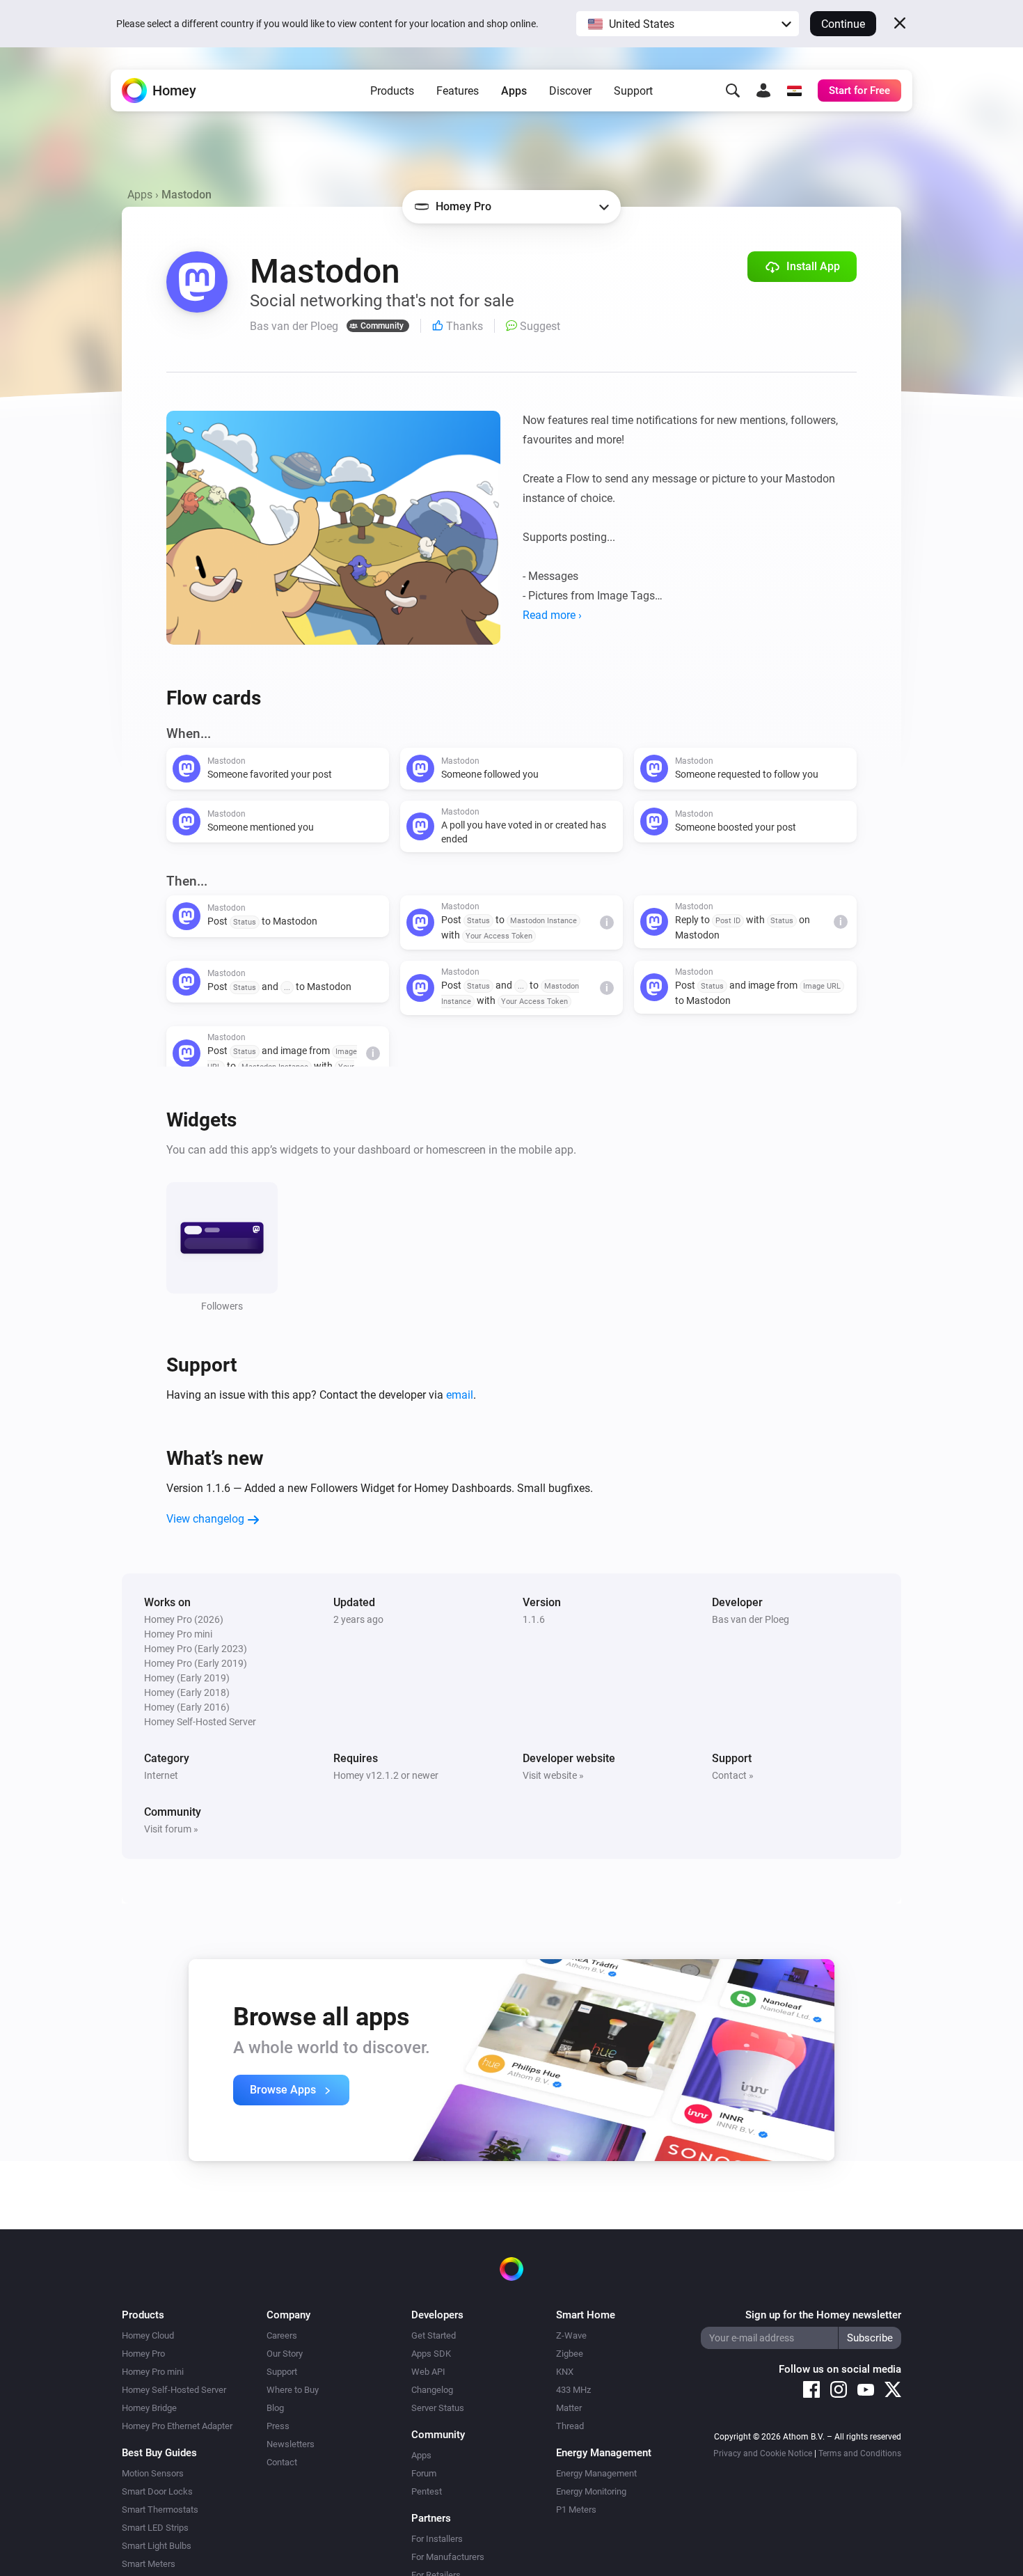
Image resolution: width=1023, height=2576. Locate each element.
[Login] (763, 91)
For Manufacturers (448, 2557)
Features (458, 91)
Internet (161, 1775)
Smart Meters (149, 2564)
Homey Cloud (148, 2335)
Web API (428, 2372)
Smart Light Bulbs (157, 2546)
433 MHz (573, 2390)
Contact (282, 2462)
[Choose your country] (794, 91)
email (460, 1395)
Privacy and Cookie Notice (763, 2453)
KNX (565, 2372)
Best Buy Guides (159, 2453)
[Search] (733, 91)
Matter (569, 2408)
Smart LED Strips (155, 2528)
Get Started (434, 2335)
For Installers (437, 2539)
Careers (282, 2335)
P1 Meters (576, 2510)
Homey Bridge (149, 2408)
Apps (514, 91)
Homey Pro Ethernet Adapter (177, 2426)
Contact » (733, 1775)
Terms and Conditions (860, 2453)
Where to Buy (293, 2390)
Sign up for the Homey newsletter (823, 2315)
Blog (275, 2408)
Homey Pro (143, 2354)
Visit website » (553, 1775)
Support (633, 91)
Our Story (285, 2354)
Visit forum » (171, 1829)
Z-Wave (571, 2335)
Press (278, 2426)
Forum (424, 2473)
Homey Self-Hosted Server (174, 2390)
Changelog (432, 2390)
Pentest (427, 2491)
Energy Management (596, 2473)
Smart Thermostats (160, 2510)
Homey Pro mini (153, 2372)
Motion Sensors (153, 2473)
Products (392, 91)
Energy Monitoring (591, 2491)
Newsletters (291, 2444)
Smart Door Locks (157, 2491)
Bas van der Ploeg (751, 1619)
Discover (570, 91)
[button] (688, 24)
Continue (843, 24)
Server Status (438, 2408)
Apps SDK (431, 2354)
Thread (570, 2426)
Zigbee (570, 2354)
